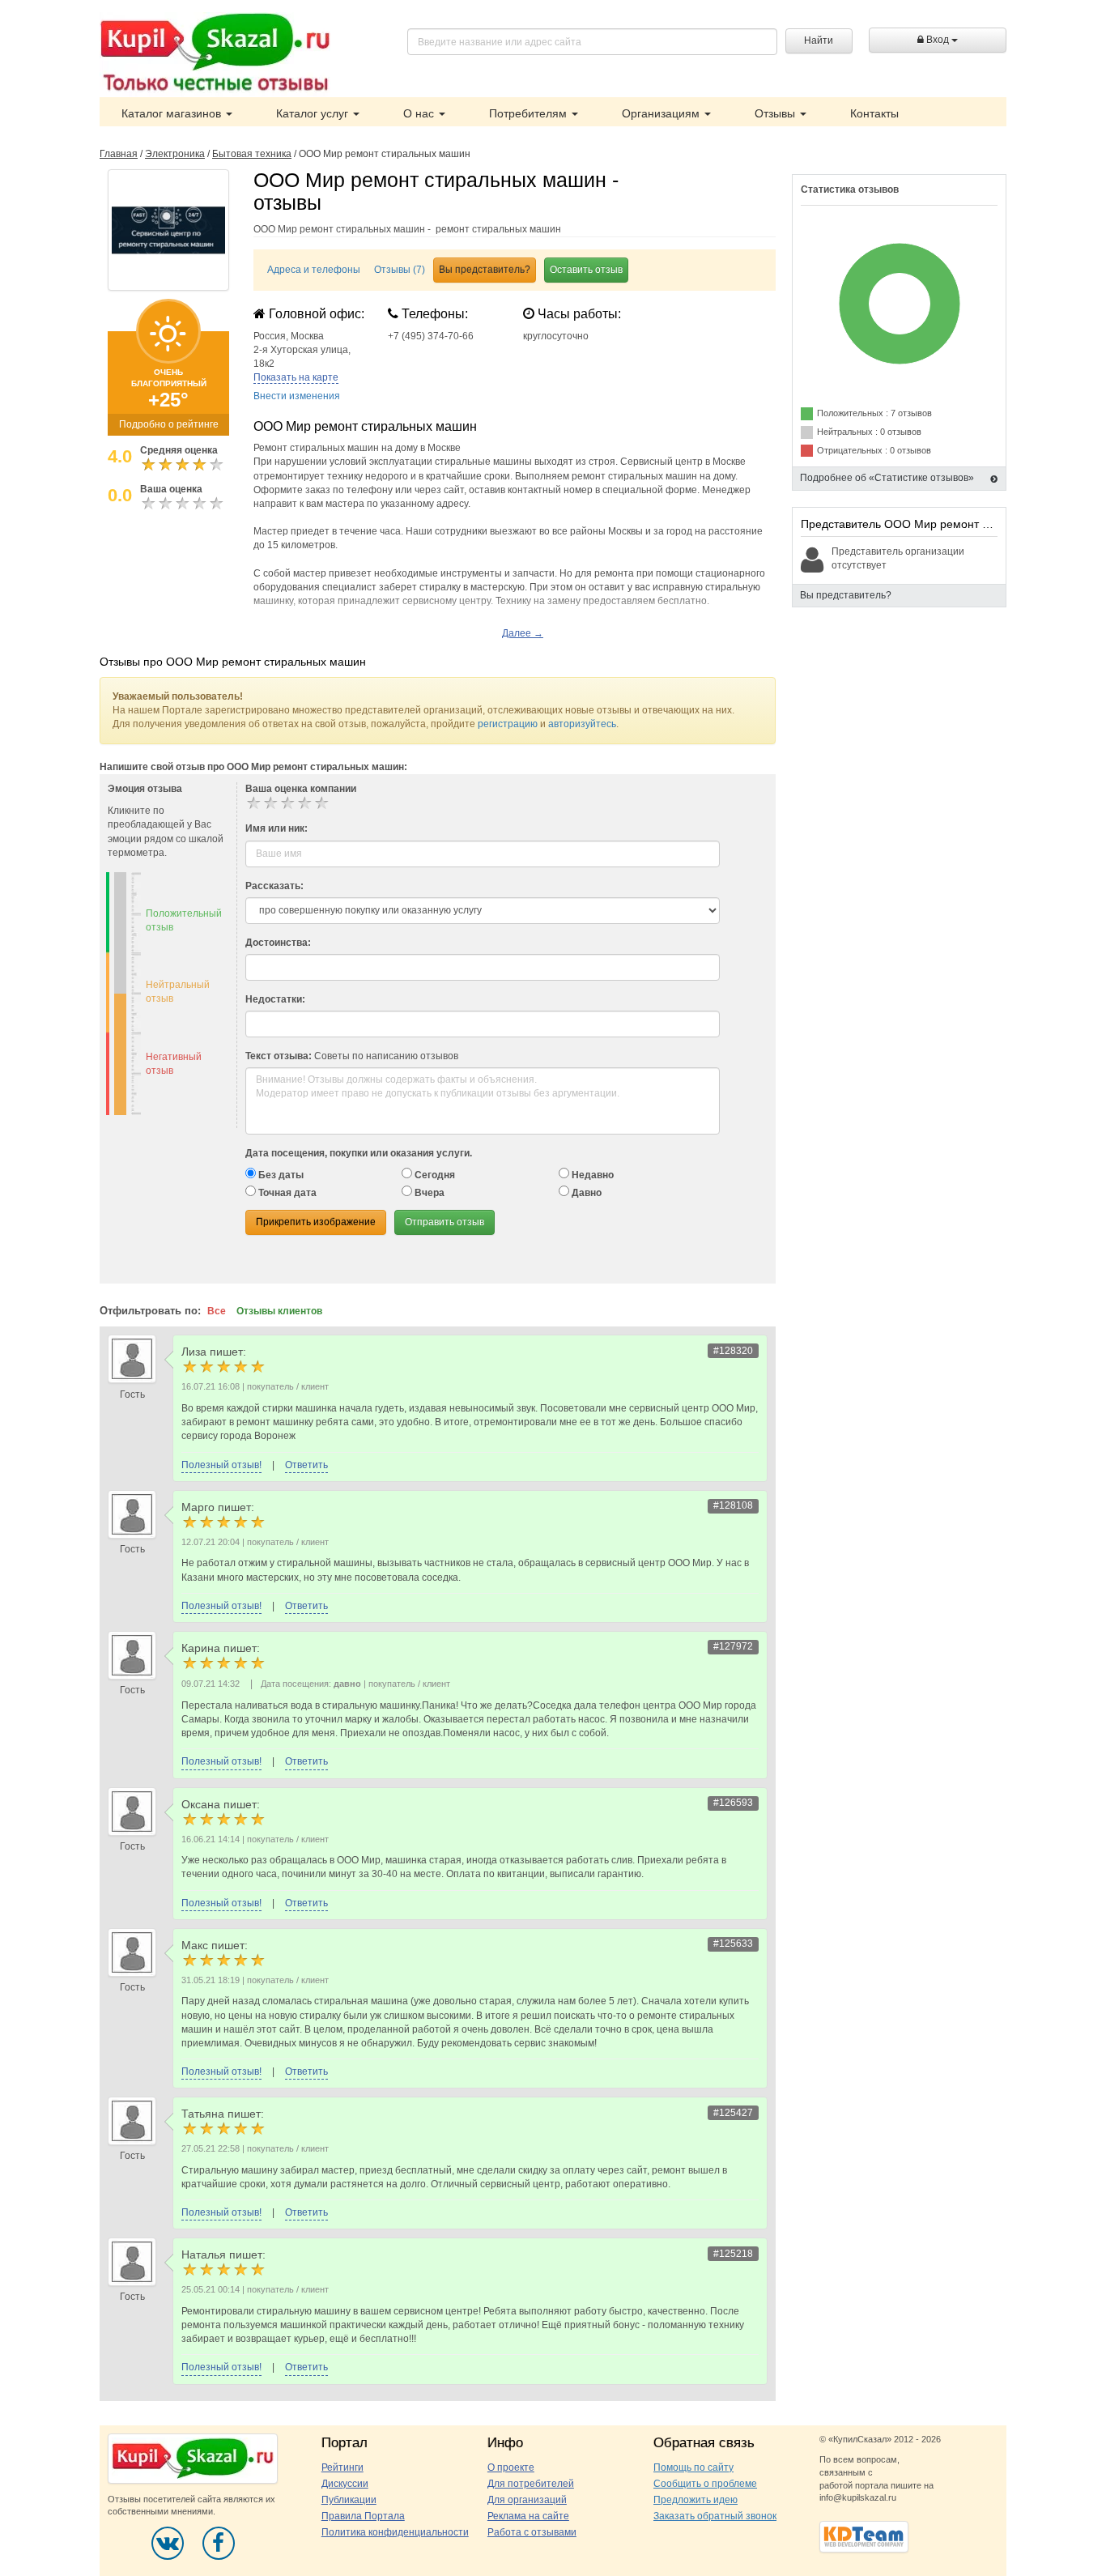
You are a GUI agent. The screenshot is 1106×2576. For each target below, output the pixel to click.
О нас (420, 113)
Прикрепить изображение (316, 1222)
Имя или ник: (276, 828)
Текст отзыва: (279, 1056)
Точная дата (286, 1193)
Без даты (280, 1175)
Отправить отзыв (445, 1222)
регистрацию (508, 724)
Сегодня (434, 1175)
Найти (819, 40)
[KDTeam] (864, 2536)
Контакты (874, 113)
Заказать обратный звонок (715, 2516)
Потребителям (530, 113)
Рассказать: (274, 886)
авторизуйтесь (582, 724)
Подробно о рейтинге (169, 424)
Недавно (591, 1175)
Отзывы (776, 113)
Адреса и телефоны (314, 270)
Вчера (428, 1193)
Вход (938, 40)
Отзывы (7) (400, 270)
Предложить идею (696, 2500)
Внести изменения (297, 396)
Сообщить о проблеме (705, 2484)
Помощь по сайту (693, 2467)
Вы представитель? (485, 270)
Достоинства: (278, 943)
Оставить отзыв (586, 270)
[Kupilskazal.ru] (215, 54)
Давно (585, 1193)
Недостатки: (275, 999)
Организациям (662, 113)
